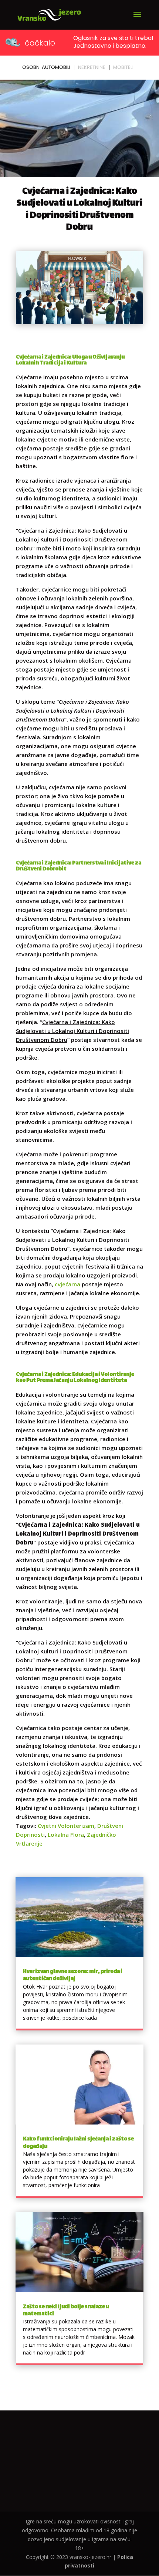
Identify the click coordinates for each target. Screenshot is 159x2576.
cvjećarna (67, 1284)
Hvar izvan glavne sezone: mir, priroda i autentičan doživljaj (73, 1975)
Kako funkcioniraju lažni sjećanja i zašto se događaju (78, 2143)
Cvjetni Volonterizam (66, 1826)
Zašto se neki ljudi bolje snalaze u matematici (66, 2310)
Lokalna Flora (66, 1834)
